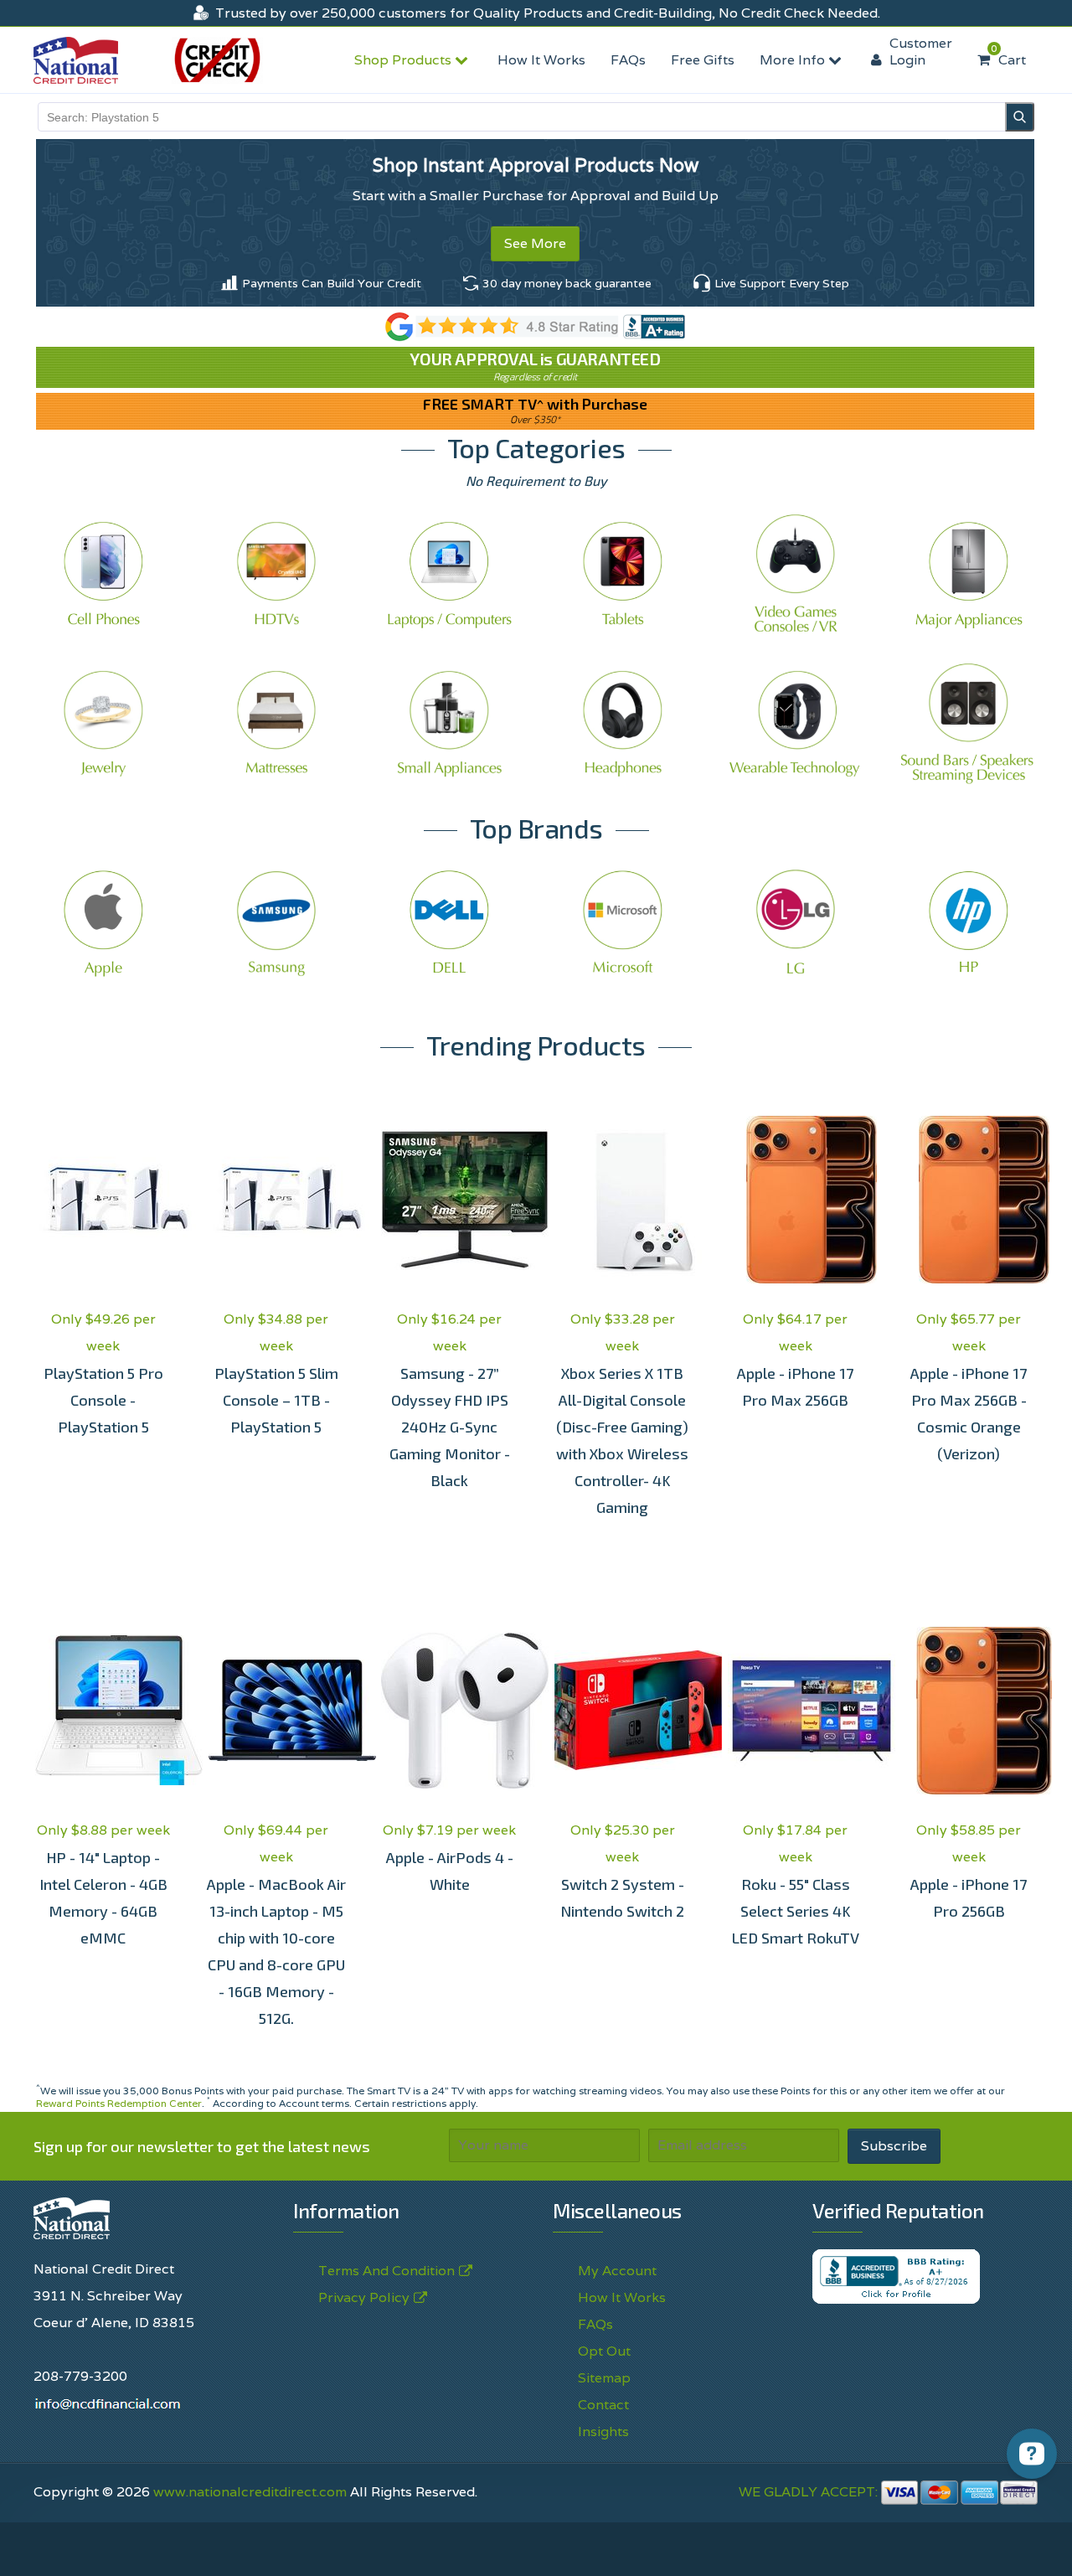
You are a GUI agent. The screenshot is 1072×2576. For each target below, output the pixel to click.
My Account (617, 2271)
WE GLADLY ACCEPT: (810, 2492)
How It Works (541, 60)
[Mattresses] (277, 723)
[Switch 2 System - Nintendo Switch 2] (623, 1711)
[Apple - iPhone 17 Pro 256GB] (969, 1711)
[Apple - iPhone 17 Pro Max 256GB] (796, 1200)
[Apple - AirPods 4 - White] (449, 1711)
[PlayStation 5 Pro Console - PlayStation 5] (103, 1200)
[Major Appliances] (969, 573)
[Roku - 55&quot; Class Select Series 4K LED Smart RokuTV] (796, 1711)
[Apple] (103, 923)
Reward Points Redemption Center (119, 2103)
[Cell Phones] (103, 573)
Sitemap (604, 2378)
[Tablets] (623, 573)
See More (535, 243)
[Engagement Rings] (103, 723)
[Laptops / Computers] (449, 573)
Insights (603, 2431)
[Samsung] (277, 923)
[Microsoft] (623, 923)
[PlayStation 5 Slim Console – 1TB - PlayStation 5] (277, 1200)
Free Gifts (703, 60)
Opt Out (604, 2351)
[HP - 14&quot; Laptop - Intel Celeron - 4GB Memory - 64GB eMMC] (103, 1711)
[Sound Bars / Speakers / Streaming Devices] (969, 723)
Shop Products (405, 60)
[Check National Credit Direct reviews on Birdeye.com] (536, 325)
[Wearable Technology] (796, 723)
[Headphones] (623, 723)
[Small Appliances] (449, 723)
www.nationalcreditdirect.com (250, 2492)
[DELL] (449, 923)
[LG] (796, 923)
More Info (794, 60)
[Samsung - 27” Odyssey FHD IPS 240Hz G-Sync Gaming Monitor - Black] (449, 1200)
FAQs (628, 60)
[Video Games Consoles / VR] (796, 573)
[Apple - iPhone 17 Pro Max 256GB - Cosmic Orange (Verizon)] (969, 1200)
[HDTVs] (277, 573)
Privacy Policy (688, 2545)
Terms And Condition (387, 2271)
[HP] (969, 923)
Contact (603, 2405)
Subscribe (894, 2146)
